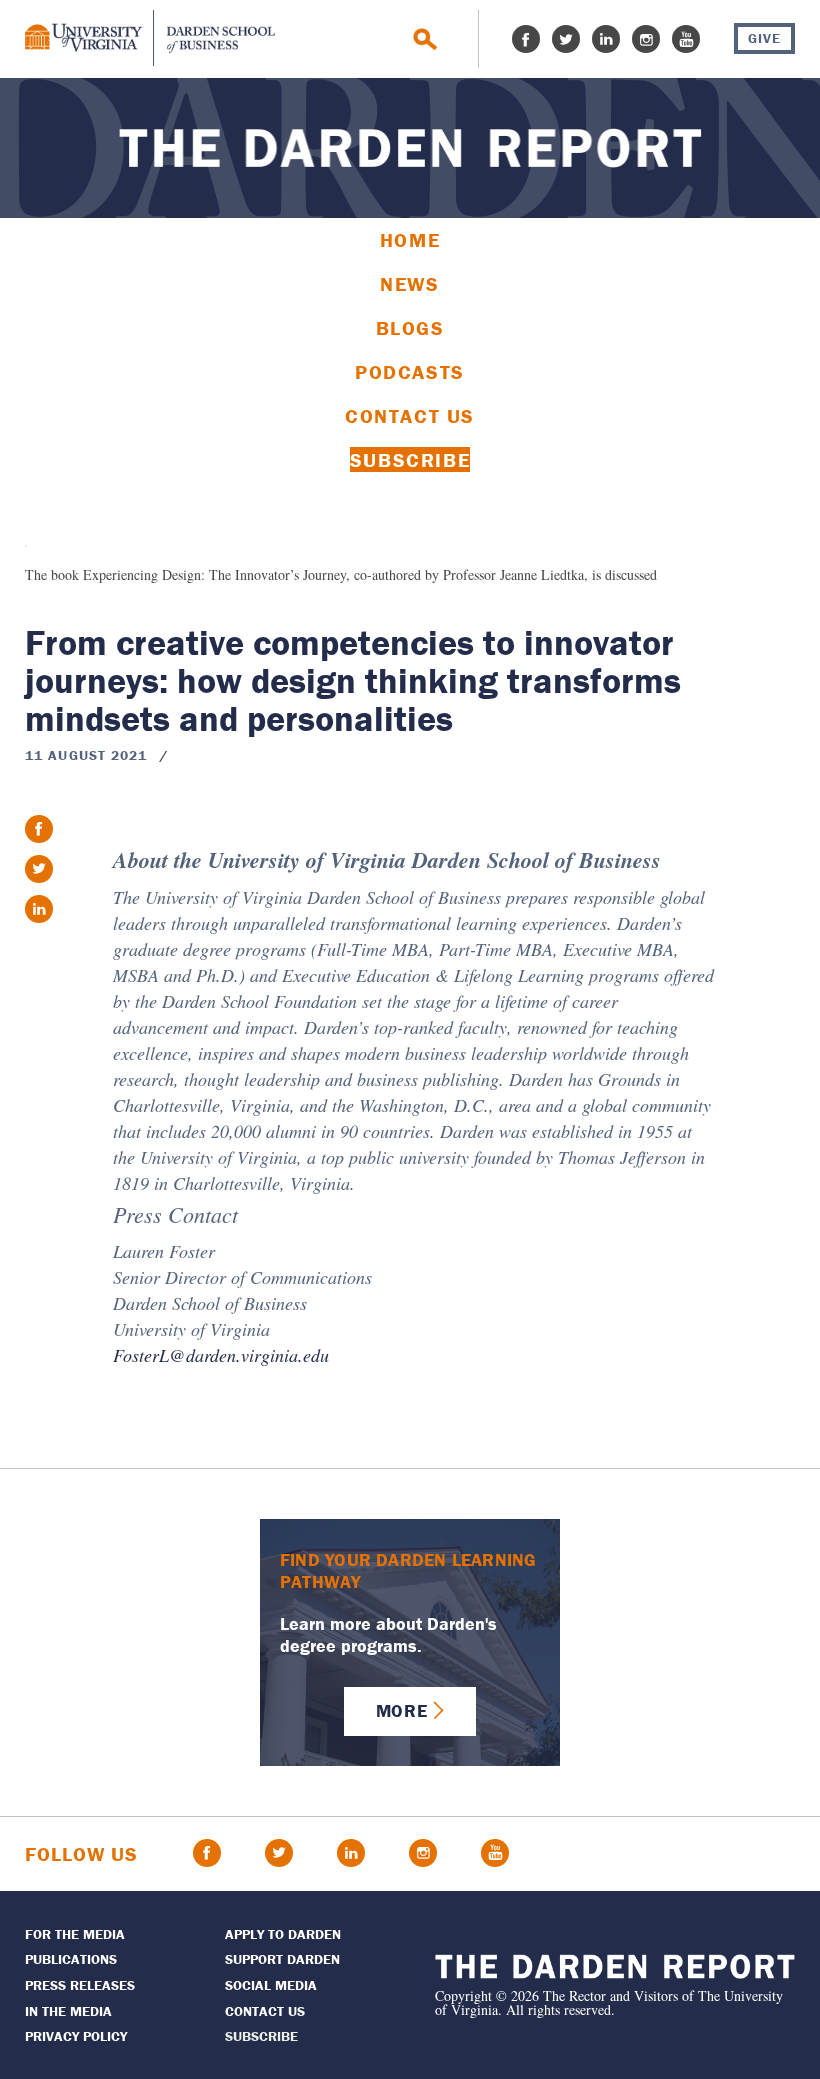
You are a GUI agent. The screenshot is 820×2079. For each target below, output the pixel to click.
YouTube (686, 39)
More (401, 1710)
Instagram (646, 39)
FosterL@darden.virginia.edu (221, 1355)
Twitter (566, 39)
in (39, 909)
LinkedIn (606, 39)
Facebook (526, 39)
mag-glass (425, 39)
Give (764, 38)
